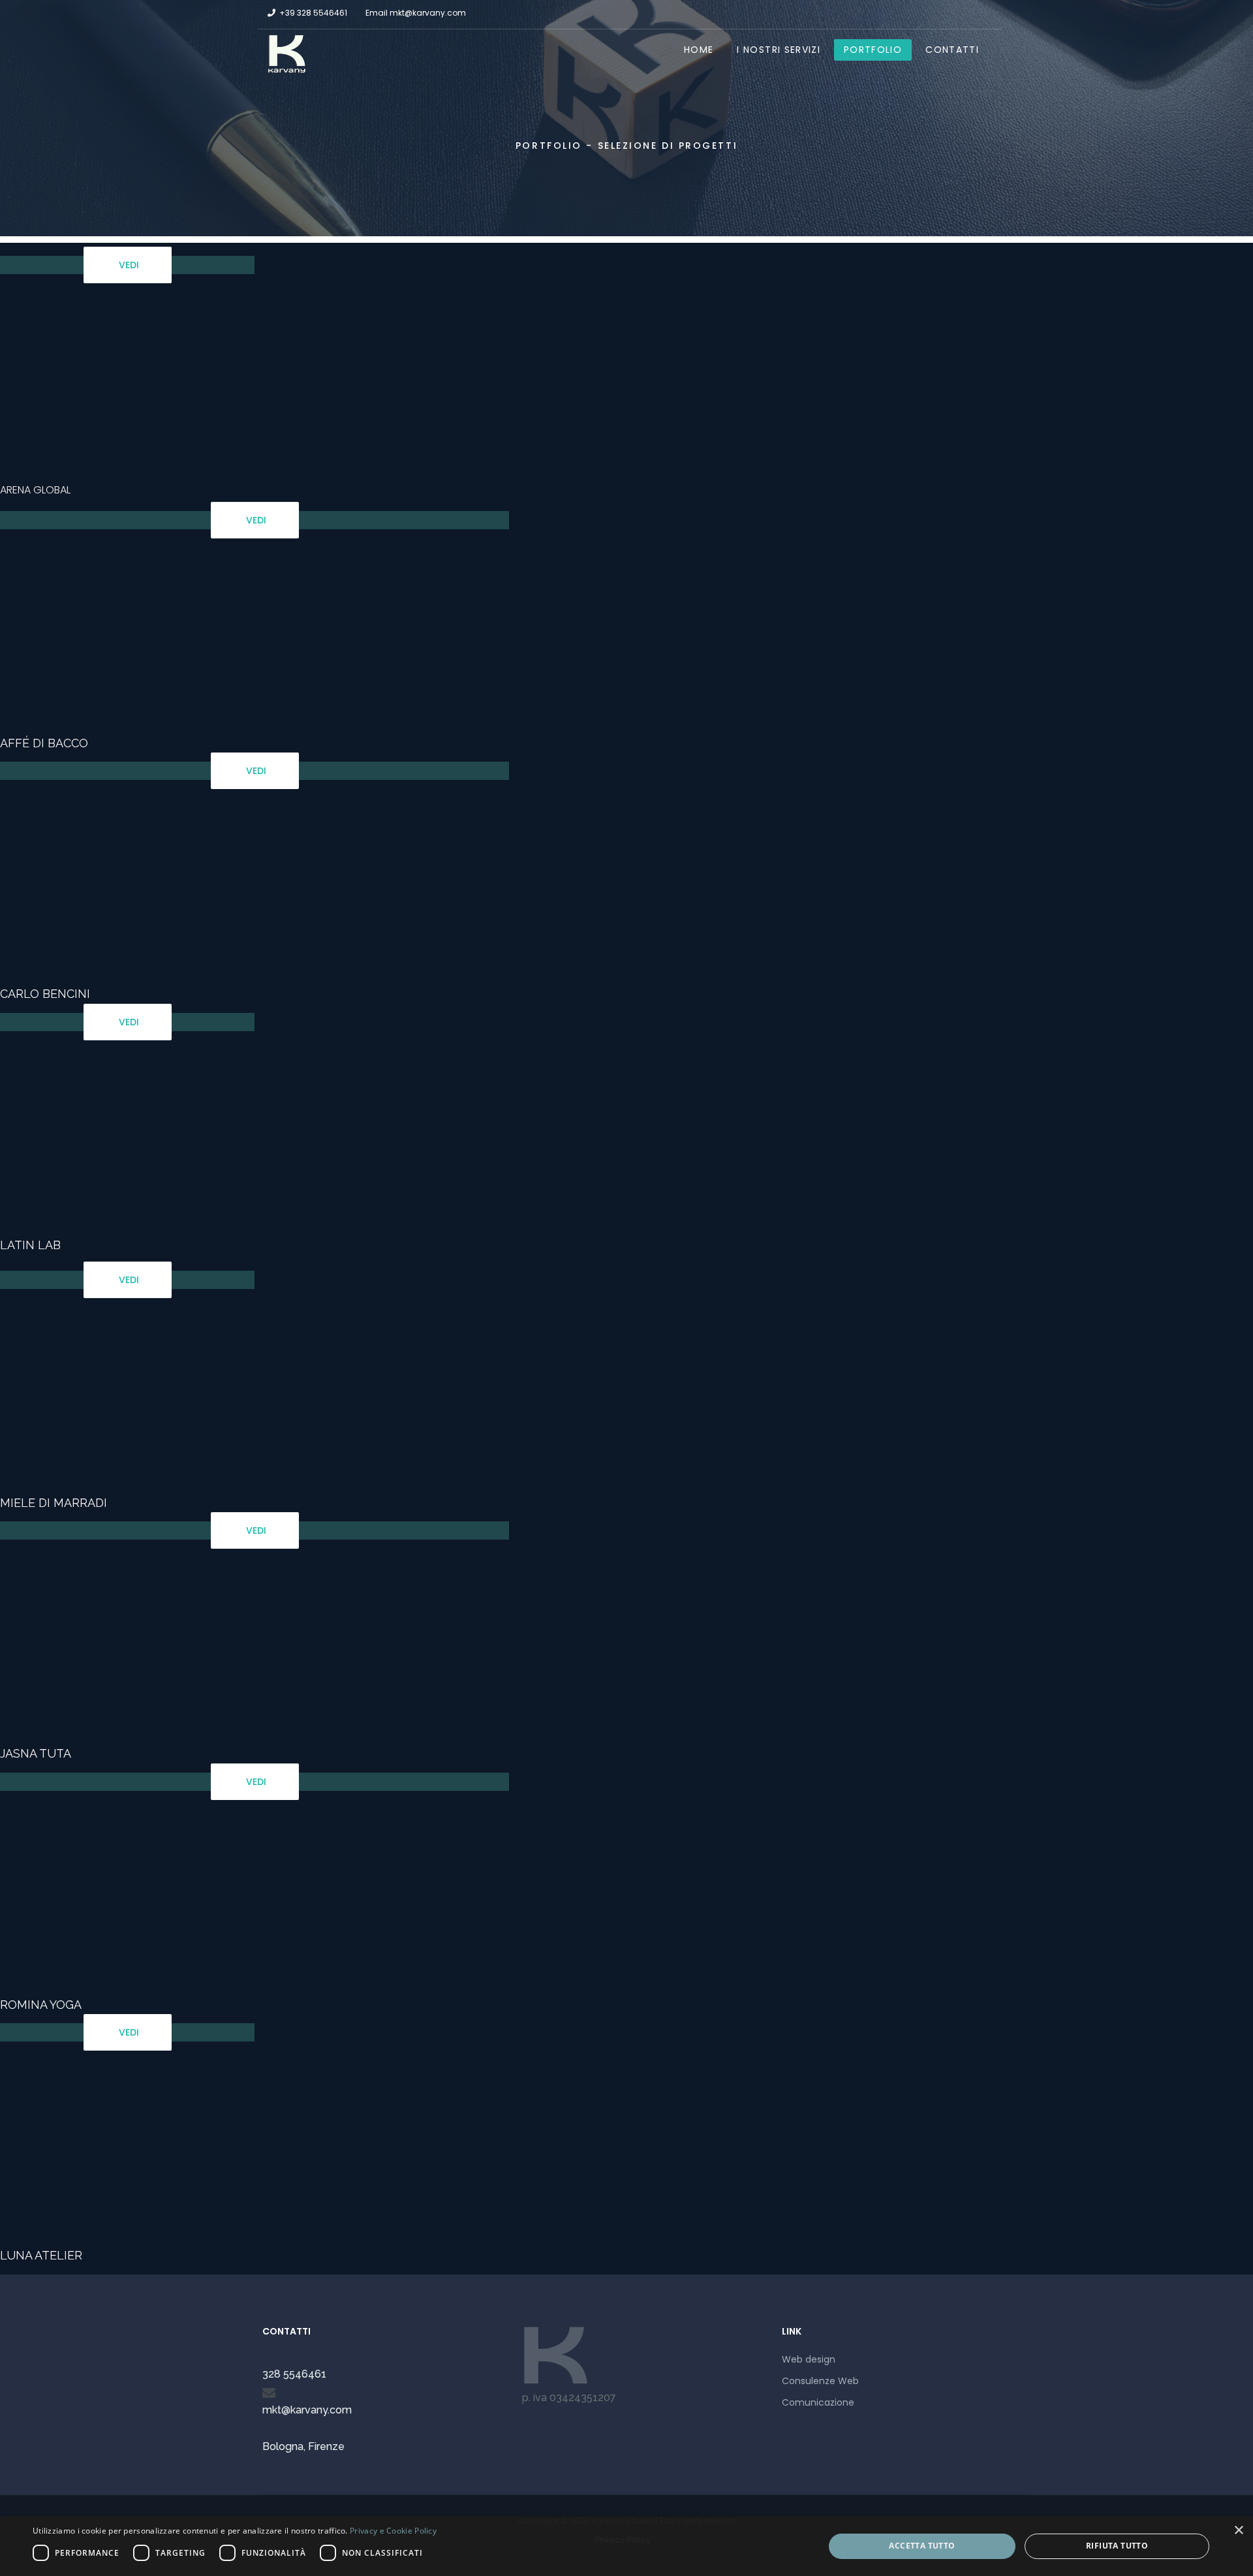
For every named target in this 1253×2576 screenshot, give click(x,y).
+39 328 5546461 (313, 13)
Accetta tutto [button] (922, 2546)
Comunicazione (818, 2402)
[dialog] (626, 2546)
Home (699, 50)
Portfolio (873, 50)
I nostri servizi (779, 50)
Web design (809, 2359)
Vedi (128, 265)
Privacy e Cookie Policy (393, 2531)
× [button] (1238, 2531)
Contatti (952, 50)
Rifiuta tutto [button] (1117, 2546)
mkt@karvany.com (428, 13)
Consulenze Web (820, 2381)
